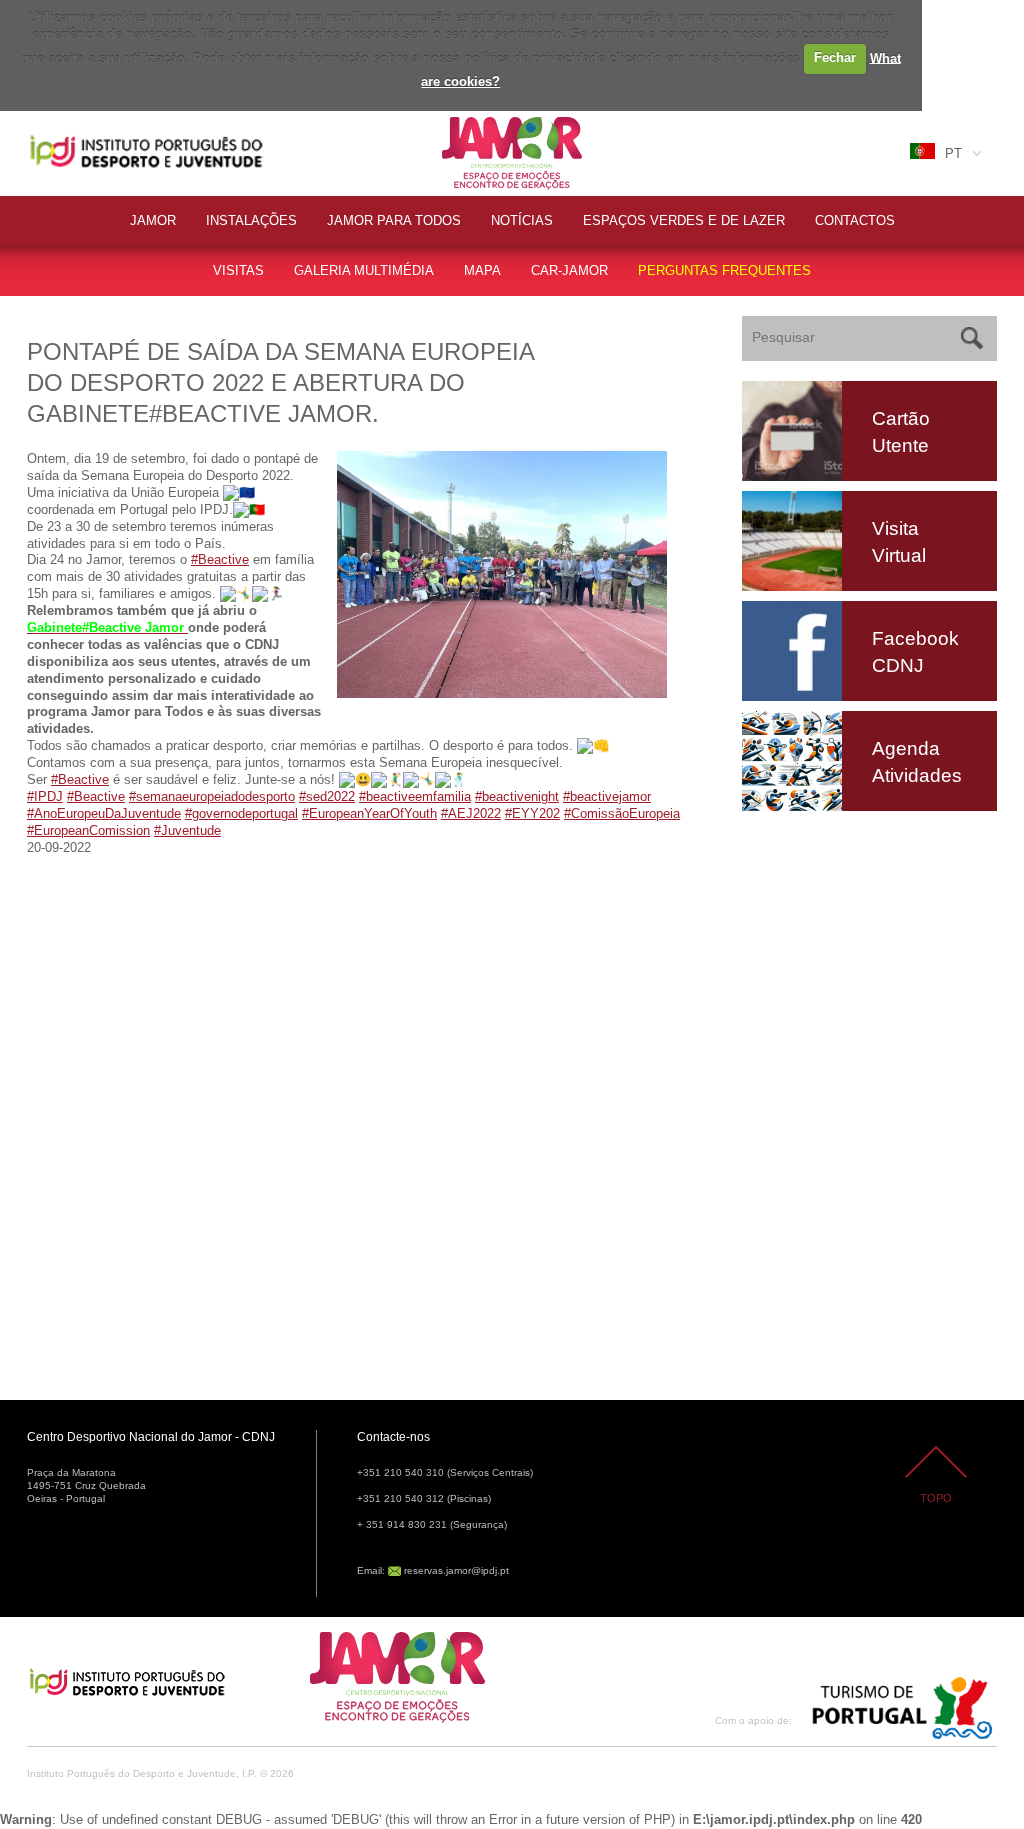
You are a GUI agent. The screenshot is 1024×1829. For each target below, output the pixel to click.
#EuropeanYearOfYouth (369, 813)
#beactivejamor (607, 796)
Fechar (835, 57)
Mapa (482, 270)
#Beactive (220, 559)
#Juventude (187, 830)
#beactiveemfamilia (415, 796)
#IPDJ (45, 796)
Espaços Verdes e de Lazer (684, 220)
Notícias (522, 220)
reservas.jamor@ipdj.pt (456, 1570)
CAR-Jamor (569, 270)
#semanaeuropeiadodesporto (212, 796)
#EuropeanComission (88, 830)
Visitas (238, 270)
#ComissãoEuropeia (622, 813)
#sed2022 (327, 796)
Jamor (461, 119)
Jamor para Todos (394, 220)
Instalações (251, 220)
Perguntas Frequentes (724, 270)
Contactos (855, 220)
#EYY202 (532, 813)
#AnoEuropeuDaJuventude (104, 813)
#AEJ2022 (471, 813)
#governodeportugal (241, 813)
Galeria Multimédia (364, 270)
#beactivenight (517, 796)
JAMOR (153, 220)
